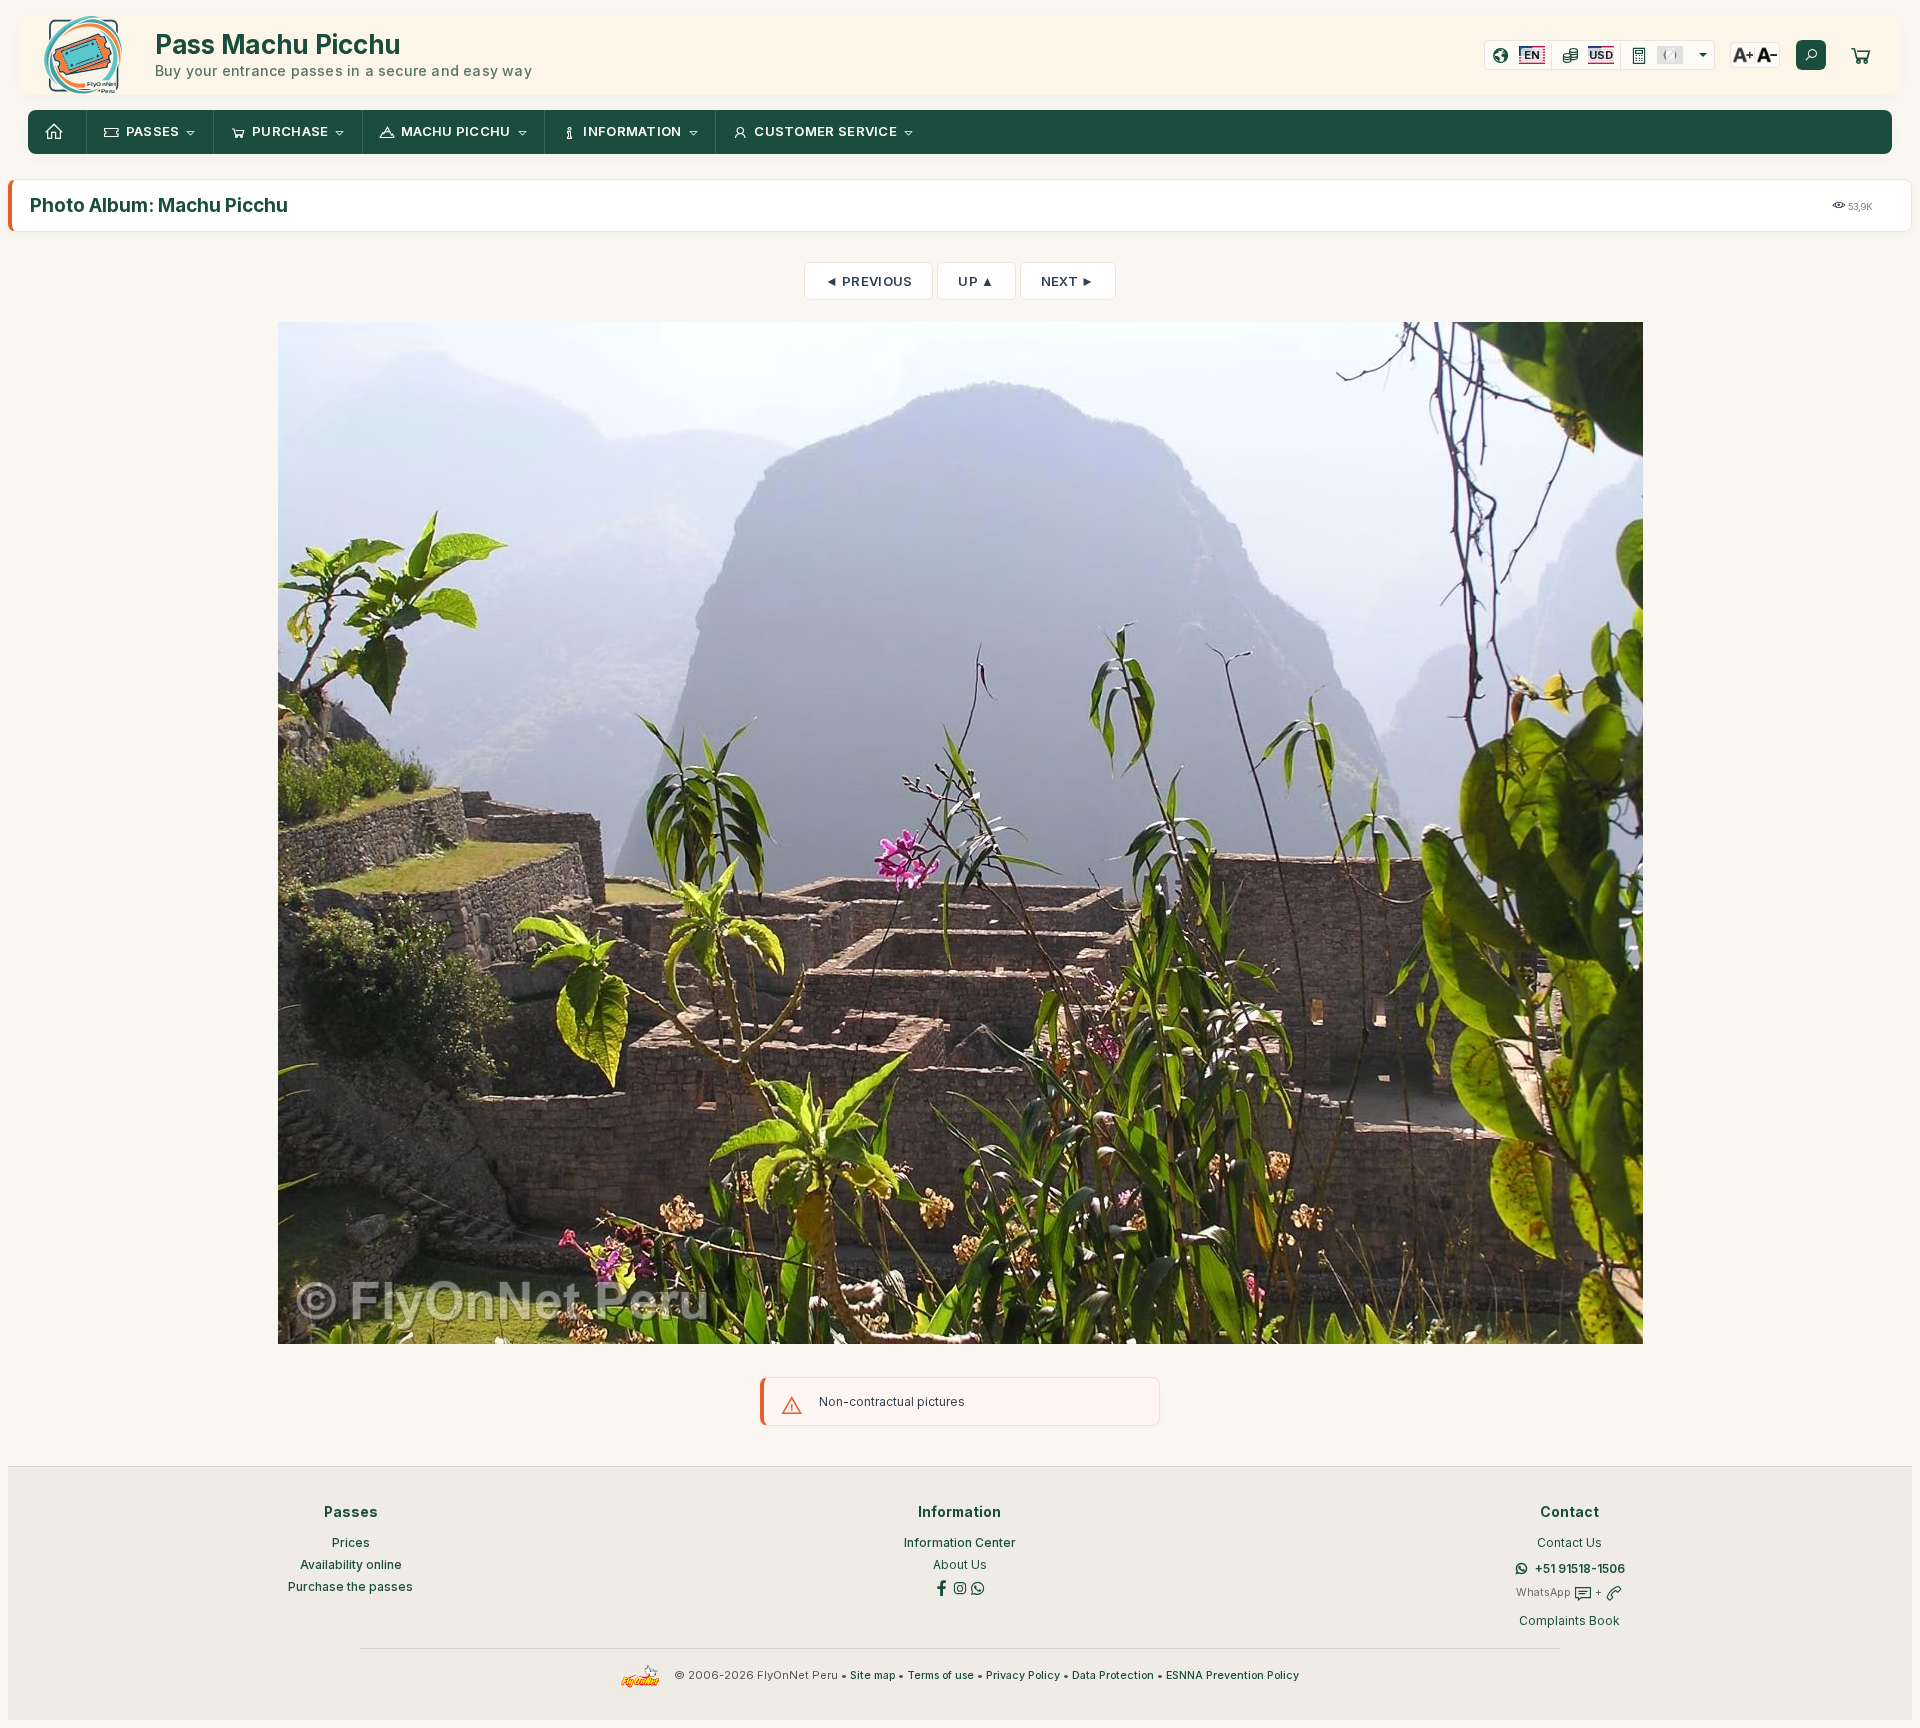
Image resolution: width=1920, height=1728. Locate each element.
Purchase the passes (350, 1586)
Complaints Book (1569, 1620)
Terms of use (940, 1675)
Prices (351, 1542)
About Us (960, 1564)
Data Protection (1113, 1675)
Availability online (351, 1564)
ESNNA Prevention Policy (1232, 1675)
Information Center (960, 1542)
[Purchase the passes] (1861, 55)
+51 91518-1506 (1580, 1568)
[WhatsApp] (978, 1586)
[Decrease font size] (1767, 55)
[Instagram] (960, 1586)
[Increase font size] (1743, 55)
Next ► (1068, 281)
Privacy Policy (1023, 1675)
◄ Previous (868, 281)
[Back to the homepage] (57, 132)
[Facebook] (942, 1586)
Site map (872, 1675)
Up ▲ (976, 281)
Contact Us (1569, 1542)
